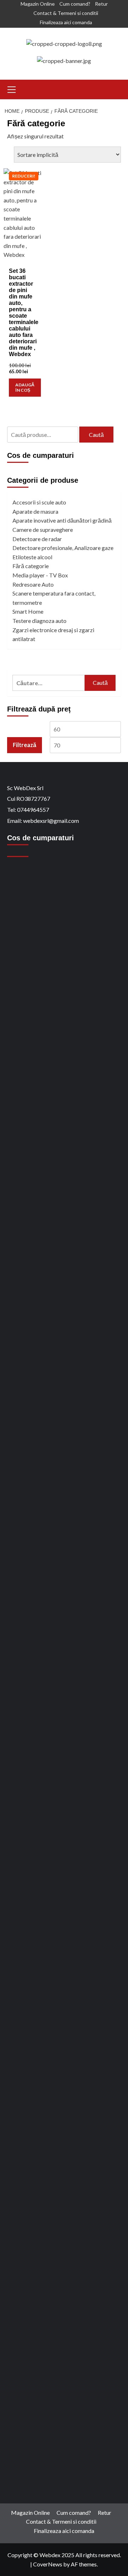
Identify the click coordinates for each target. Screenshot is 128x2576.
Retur (101, 4)
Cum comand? (75, 4)
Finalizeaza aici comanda (66, 22)
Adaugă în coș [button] (25, 387)
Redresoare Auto (33, 584)
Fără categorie (31, 566)
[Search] (116, 88)
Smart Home (28, 611)
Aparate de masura (35, 511)
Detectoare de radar (37, 539)
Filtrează (25, 745)
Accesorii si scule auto (39, 502)
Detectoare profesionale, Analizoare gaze (63, 548)
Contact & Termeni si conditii (66, 13)
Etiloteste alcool (32, 557)
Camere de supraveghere (43, 530)
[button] (12, 89)
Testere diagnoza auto (39, 621)
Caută (96, 435)
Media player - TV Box (40, 575)
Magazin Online (38, 4)
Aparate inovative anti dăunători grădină (62, 520)
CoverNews (48, 2564)
